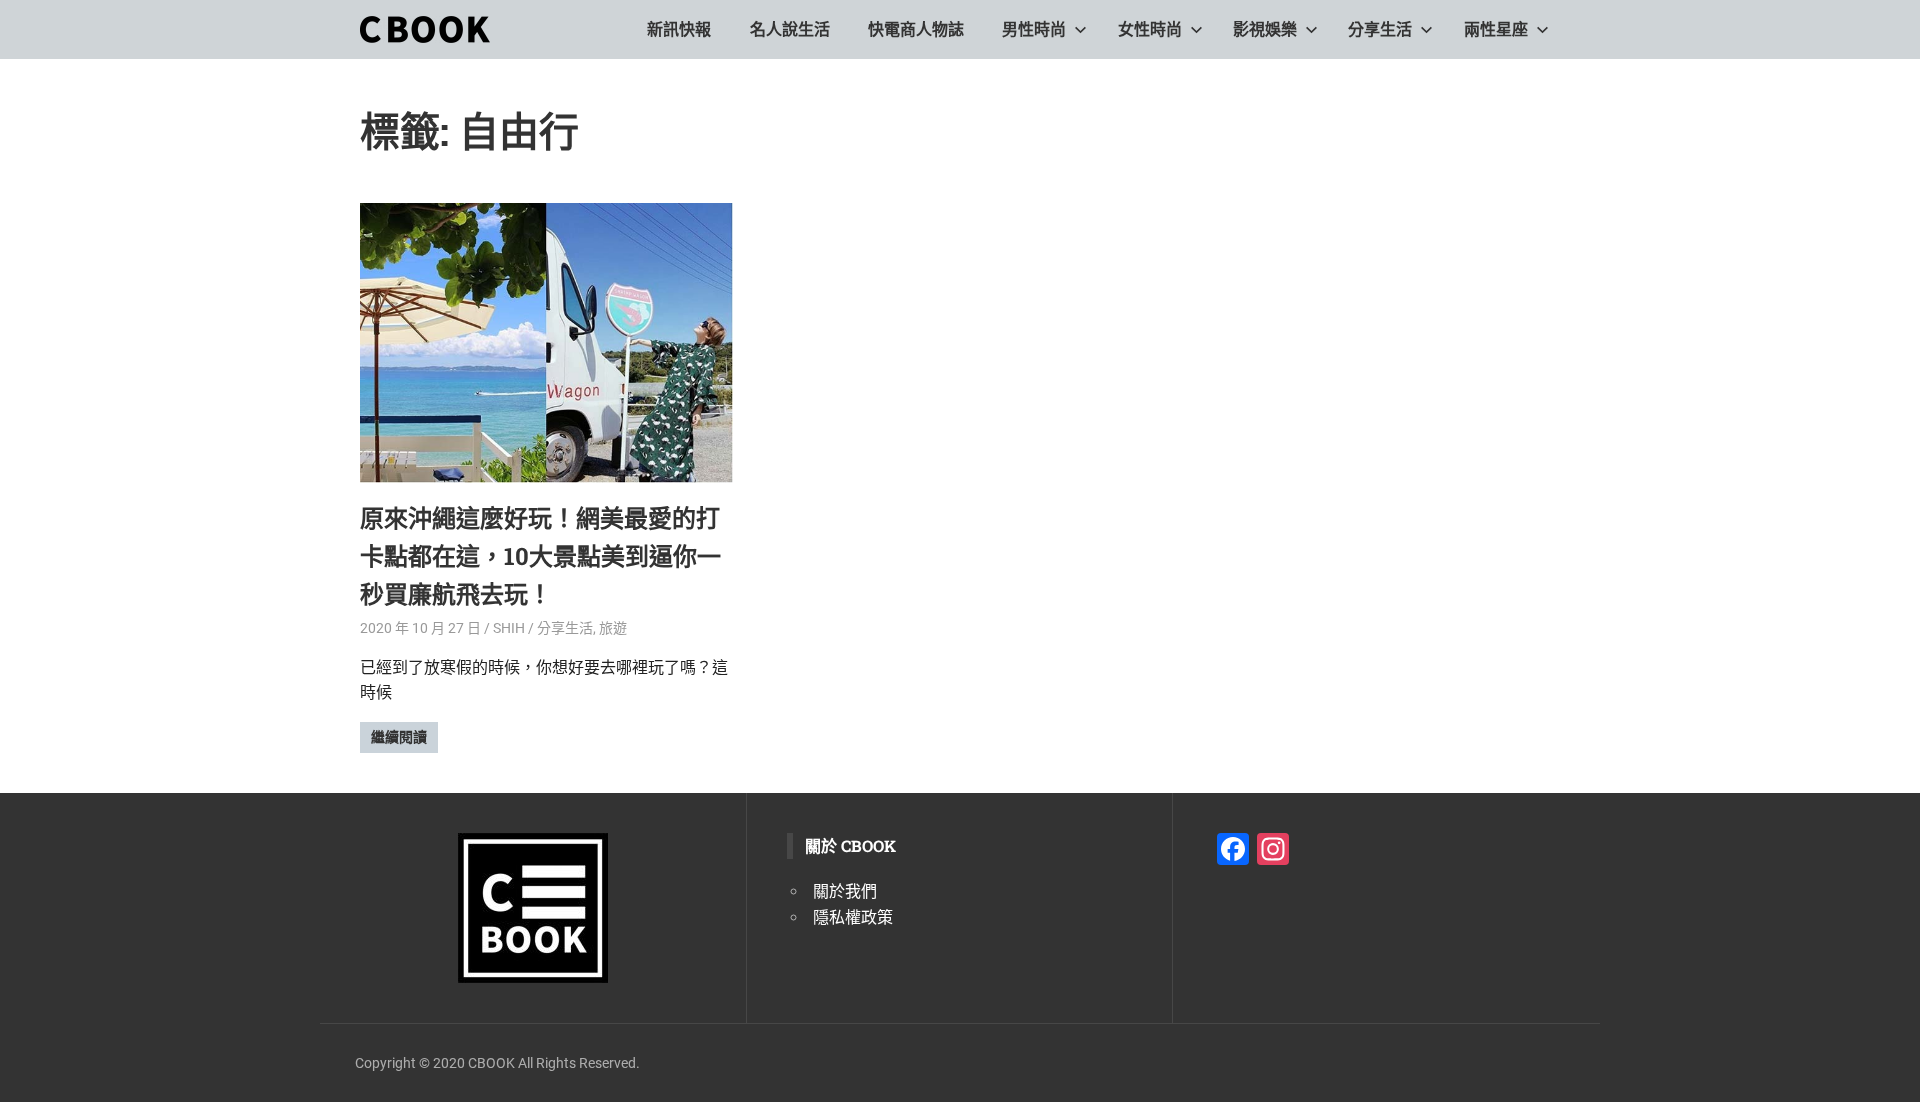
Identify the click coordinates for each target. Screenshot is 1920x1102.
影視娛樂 (1265, 29)
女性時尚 (1150, 29)
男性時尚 (1034, 29)
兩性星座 (1496, 29)
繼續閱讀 (399, 737)
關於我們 (845, 891)
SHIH (509, 628)
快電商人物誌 (916, 29)
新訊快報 (679, 29)
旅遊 (613, 628)
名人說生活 (790, 29)
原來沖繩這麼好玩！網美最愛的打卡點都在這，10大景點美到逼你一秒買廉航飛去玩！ (540, 556)
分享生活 (1380, 29)
